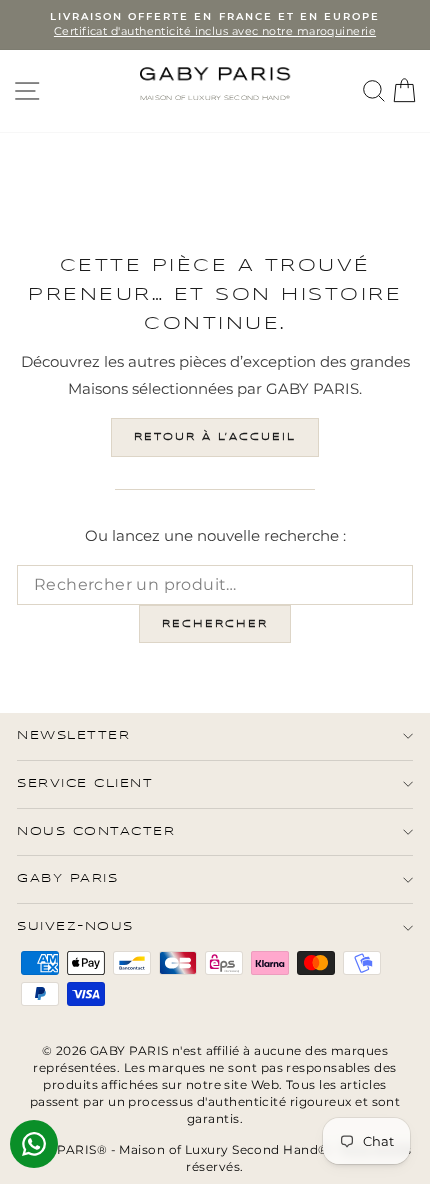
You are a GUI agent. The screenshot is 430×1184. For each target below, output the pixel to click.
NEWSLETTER (73, 735)
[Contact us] (34, 1144)
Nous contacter (96, 831)
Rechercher (215, 624)
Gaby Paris (67, 878)
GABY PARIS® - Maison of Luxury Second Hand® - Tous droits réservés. (215, 1158)
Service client (85, 783)
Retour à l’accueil (215, 437)
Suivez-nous (75, 926)
